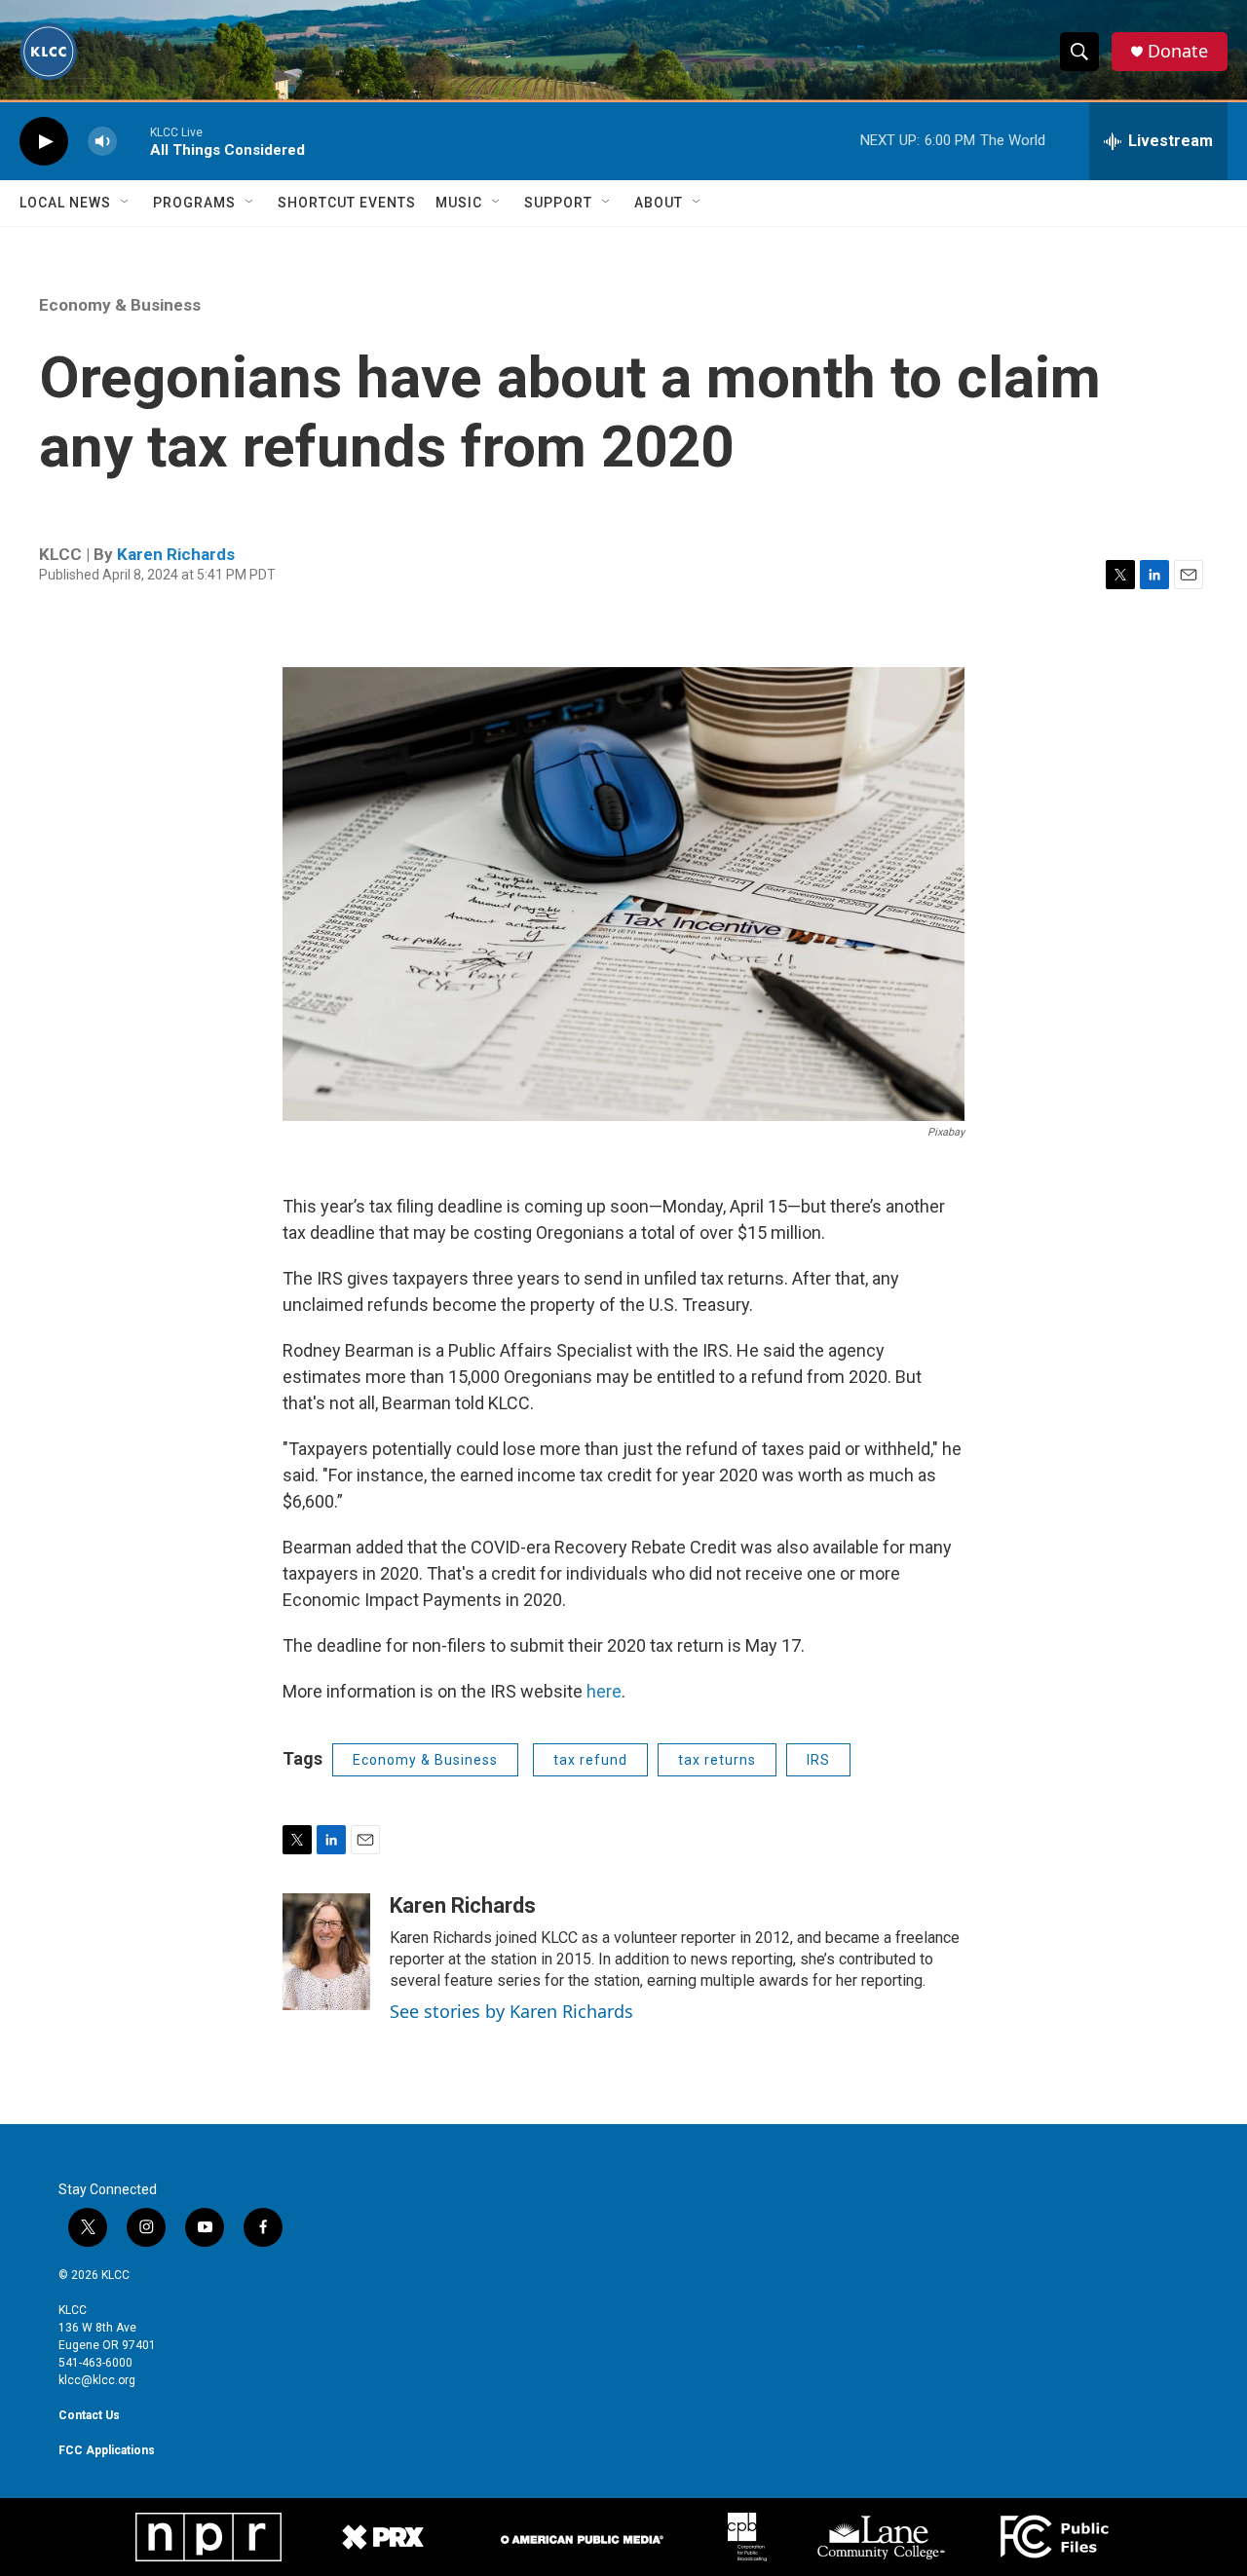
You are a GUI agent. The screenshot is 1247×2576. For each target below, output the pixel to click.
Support (558, 203)
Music (459, 203)
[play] (44, 142)
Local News (65, 203)
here (604, 1691)
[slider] (133, 141)
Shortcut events (347, 203)
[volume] (102, 142)
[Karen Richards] (326, 1952)
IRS (818, 1760)
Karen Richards (176, 554)
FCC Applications (107, 2450)
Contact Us (89, 2415)
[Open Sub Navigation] (126, 203)
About (659, 203)
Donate (1178, 51)
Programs (194, 203)
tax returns (717, 1760)
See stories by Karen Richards (511, 2011)
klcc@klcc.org (97, 2380)
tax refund (590, 1760)
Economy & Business (120, 305)
